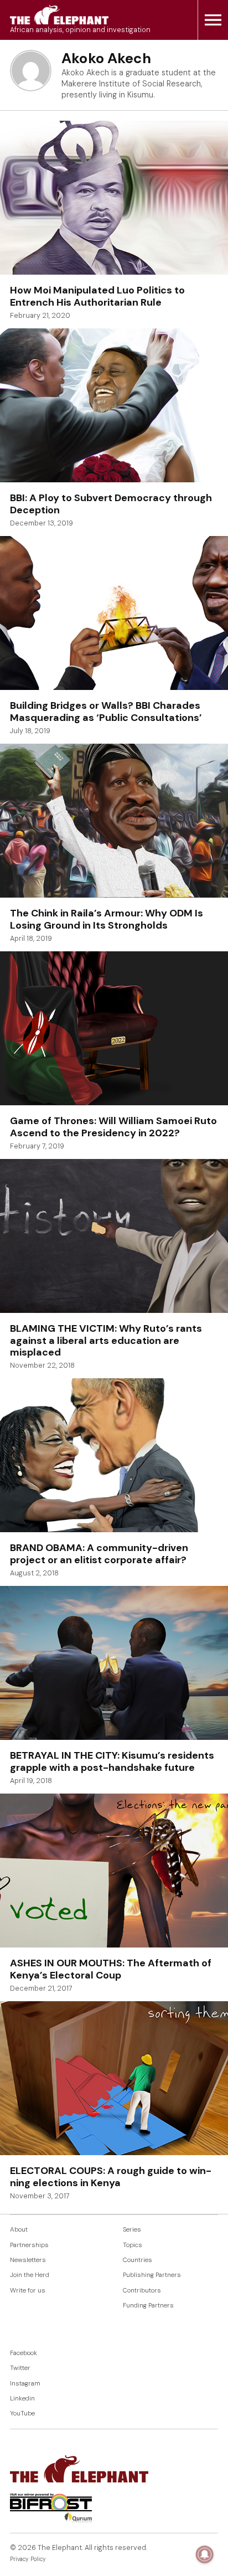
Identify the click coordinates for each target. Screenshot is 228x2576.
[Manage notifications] (205, 2554)
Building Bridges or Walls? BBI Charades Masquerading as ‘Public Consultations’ (106, 712)
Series (132, 2230)
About (19, 2230)
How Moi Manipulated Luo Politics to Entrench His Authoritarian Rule (97, 296)
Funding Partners (148, 2305)
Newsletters (28, 2260)
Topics (133, 2245)
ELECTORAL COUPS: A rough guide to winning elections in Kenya (111, 2177)
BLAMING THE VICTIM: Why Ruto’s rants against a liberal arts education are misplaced (106, 1340)
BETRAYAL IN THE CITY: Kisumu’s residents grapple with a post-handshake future (112, 1761)
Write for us (28, 2291)
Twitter (20, 2368)
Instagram (25, 2384)
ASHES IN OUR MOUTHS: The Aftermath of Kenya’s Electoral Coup (111, 1969)
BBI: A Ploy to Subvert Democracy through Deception (111, 504)
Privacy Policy (28, 2559)
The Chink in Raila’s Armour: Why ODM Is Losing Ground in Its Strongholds (107, 919)
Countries (138, 2260)
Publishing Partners (152, 2275)
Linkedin (22, 2399)
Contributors (142, 2291)
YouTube (22, 2413)
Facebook (24, 2353)
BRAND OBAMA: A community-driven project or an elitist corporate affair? (99, 1554)
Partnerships (29, 2245)
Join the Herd (30, 2275)
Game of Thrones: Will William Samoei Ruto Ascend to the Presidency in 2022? (113, 1127)
